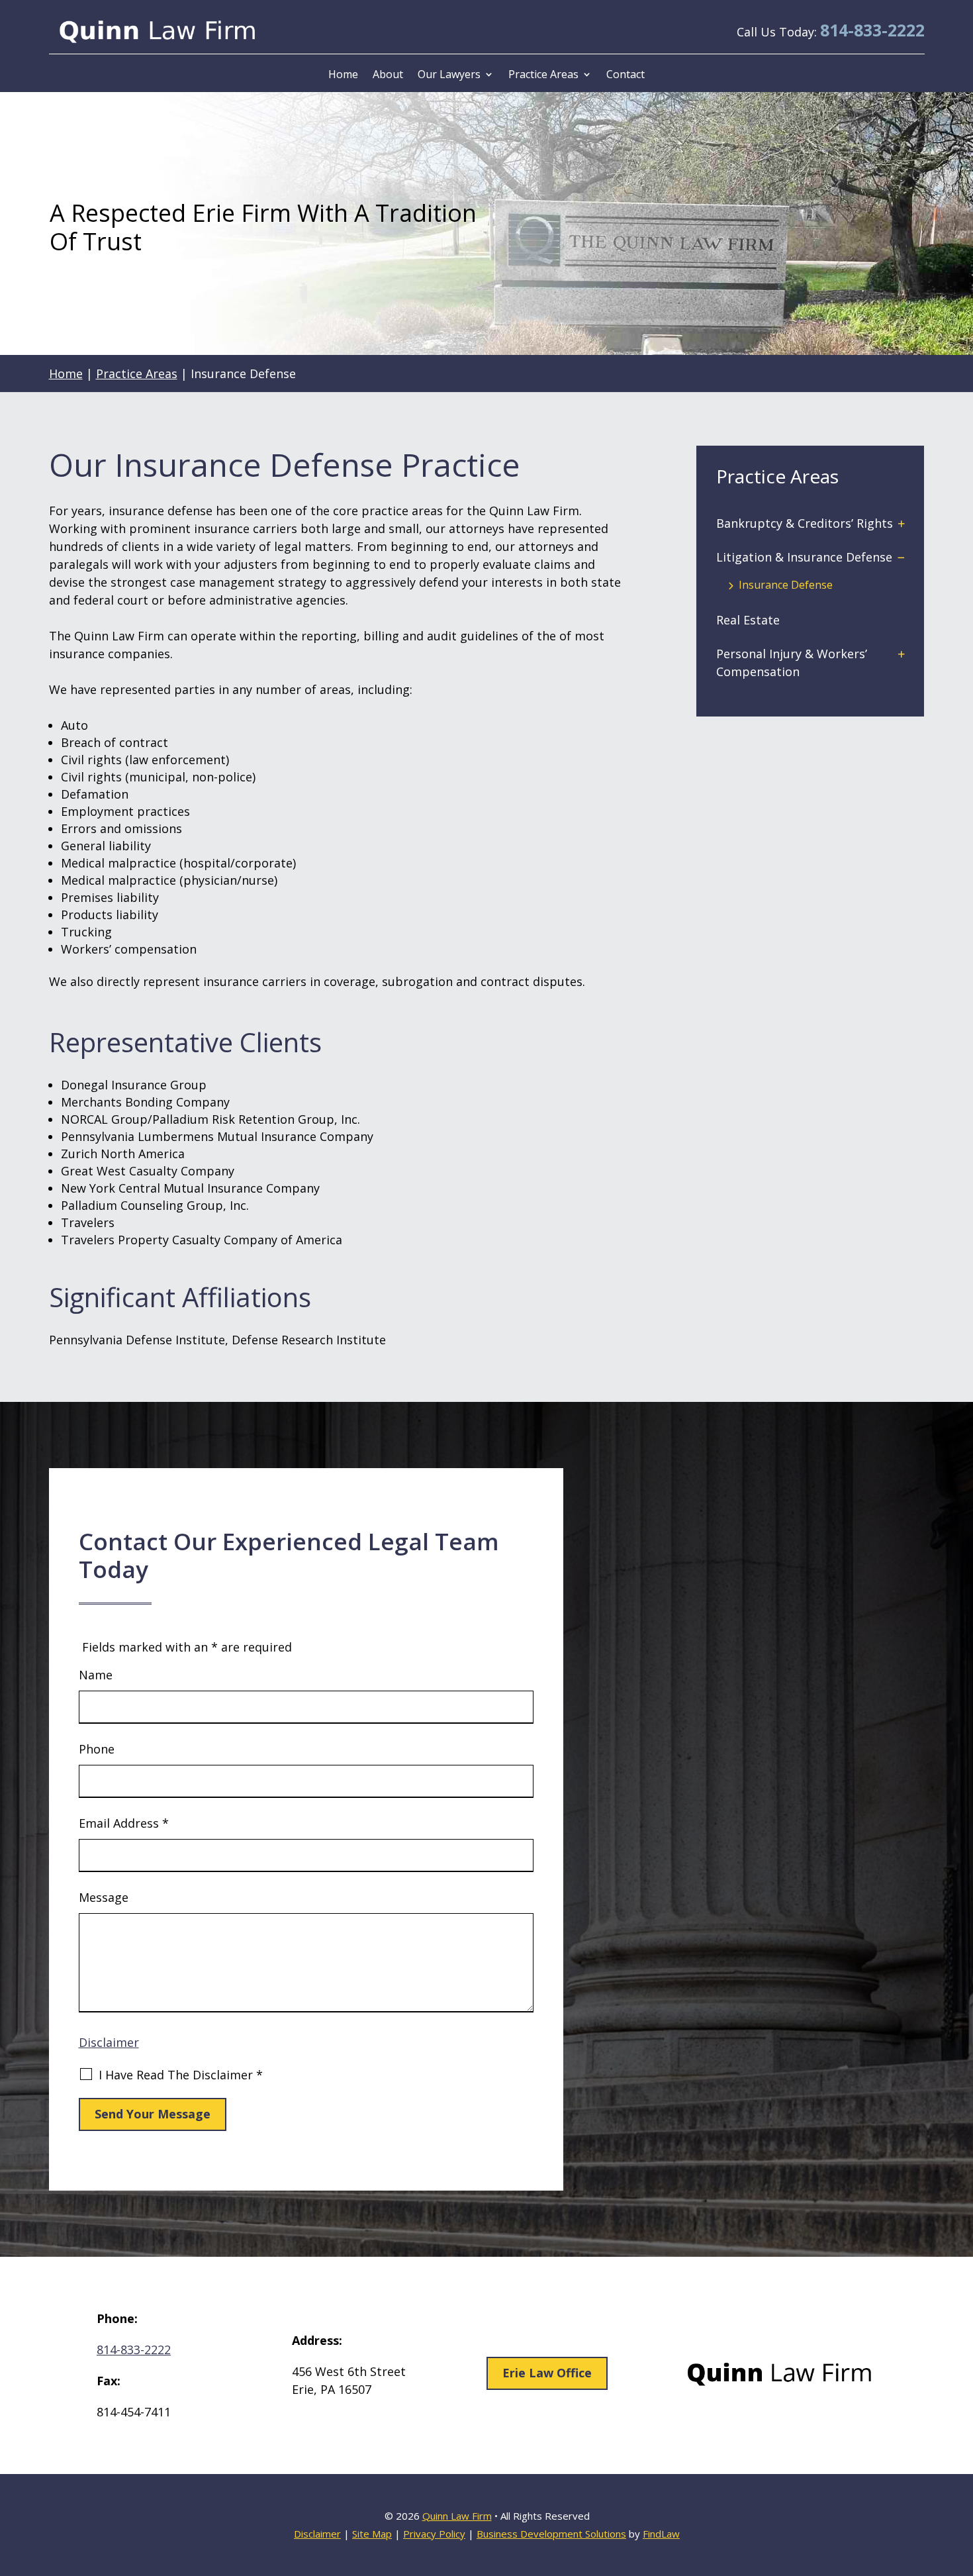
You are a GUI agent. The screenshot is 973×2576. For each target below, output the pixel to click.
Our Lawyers (449, 74)
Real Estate (748, 620)
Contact (625, 74)
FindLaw (661, 2534)
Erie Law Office (547, 2373)
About (388, 74)
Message (104, 1897)
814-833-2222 (872, 30)
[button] (959, 2479)
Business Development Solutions (551, 2534)
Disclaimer (109, 2042)
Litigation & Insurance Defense (804, 557)
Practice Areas (543, 74)
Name (96, 1675)
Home (343, 74)
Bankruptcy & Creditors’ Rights (805, 523)
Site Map (372, 2534)
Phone (97, 1749)
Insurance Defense (786, 585)
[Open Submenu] (902, 523)
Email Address (124, 1823)
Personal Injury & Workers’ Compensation (792, 663)
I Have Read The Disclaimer (181, 2075)
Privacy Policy (434, 2534)
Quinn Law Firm (457, 2516)
